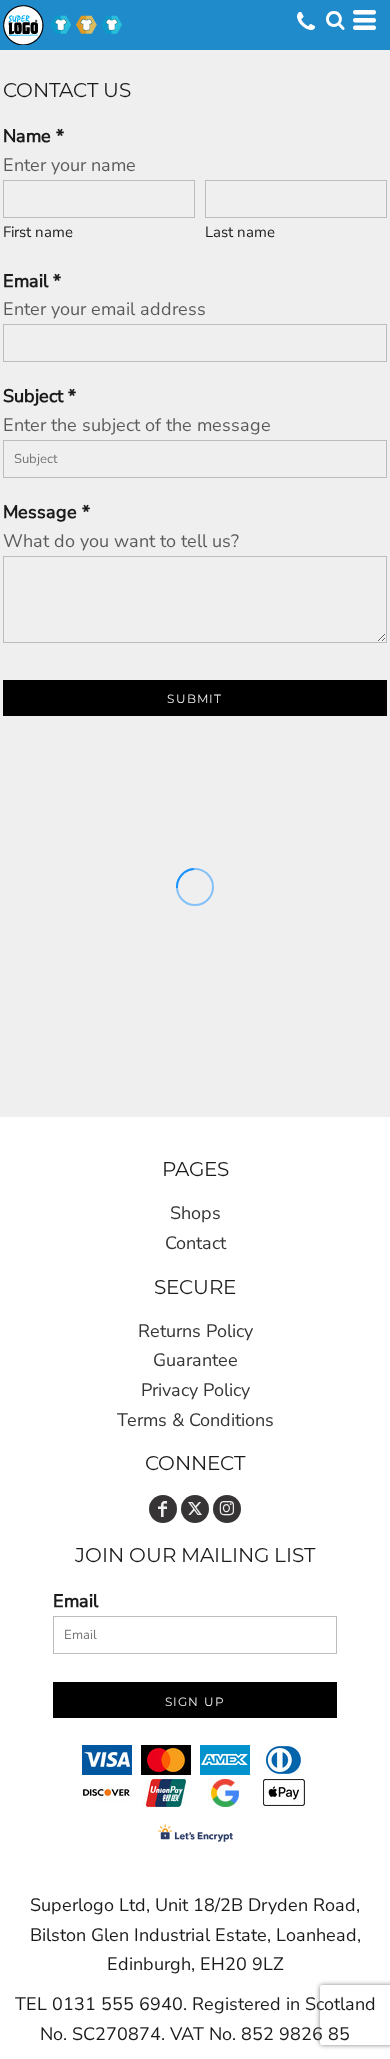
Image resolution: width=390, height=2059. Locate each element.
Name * (33, 136)
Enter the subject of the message (137, 425)
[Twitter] (195, 1509)
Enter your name (69, 165)
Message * (46, 512)
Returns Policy (195, 1331)
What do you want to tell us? (121, 541)
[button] (335, 20)
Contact (195, 1243)
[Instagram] (227, 1509)
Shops (195, 1213)
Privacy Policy (195, 1390)
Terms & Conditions (195, 1420)
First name (38, 232)
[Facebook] (163, 1509)
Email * (32, 281)
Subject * (39, 396)
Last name (240, 232)
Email (75, 1601)
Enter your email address (104, 309)
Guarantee (195, 1360)
